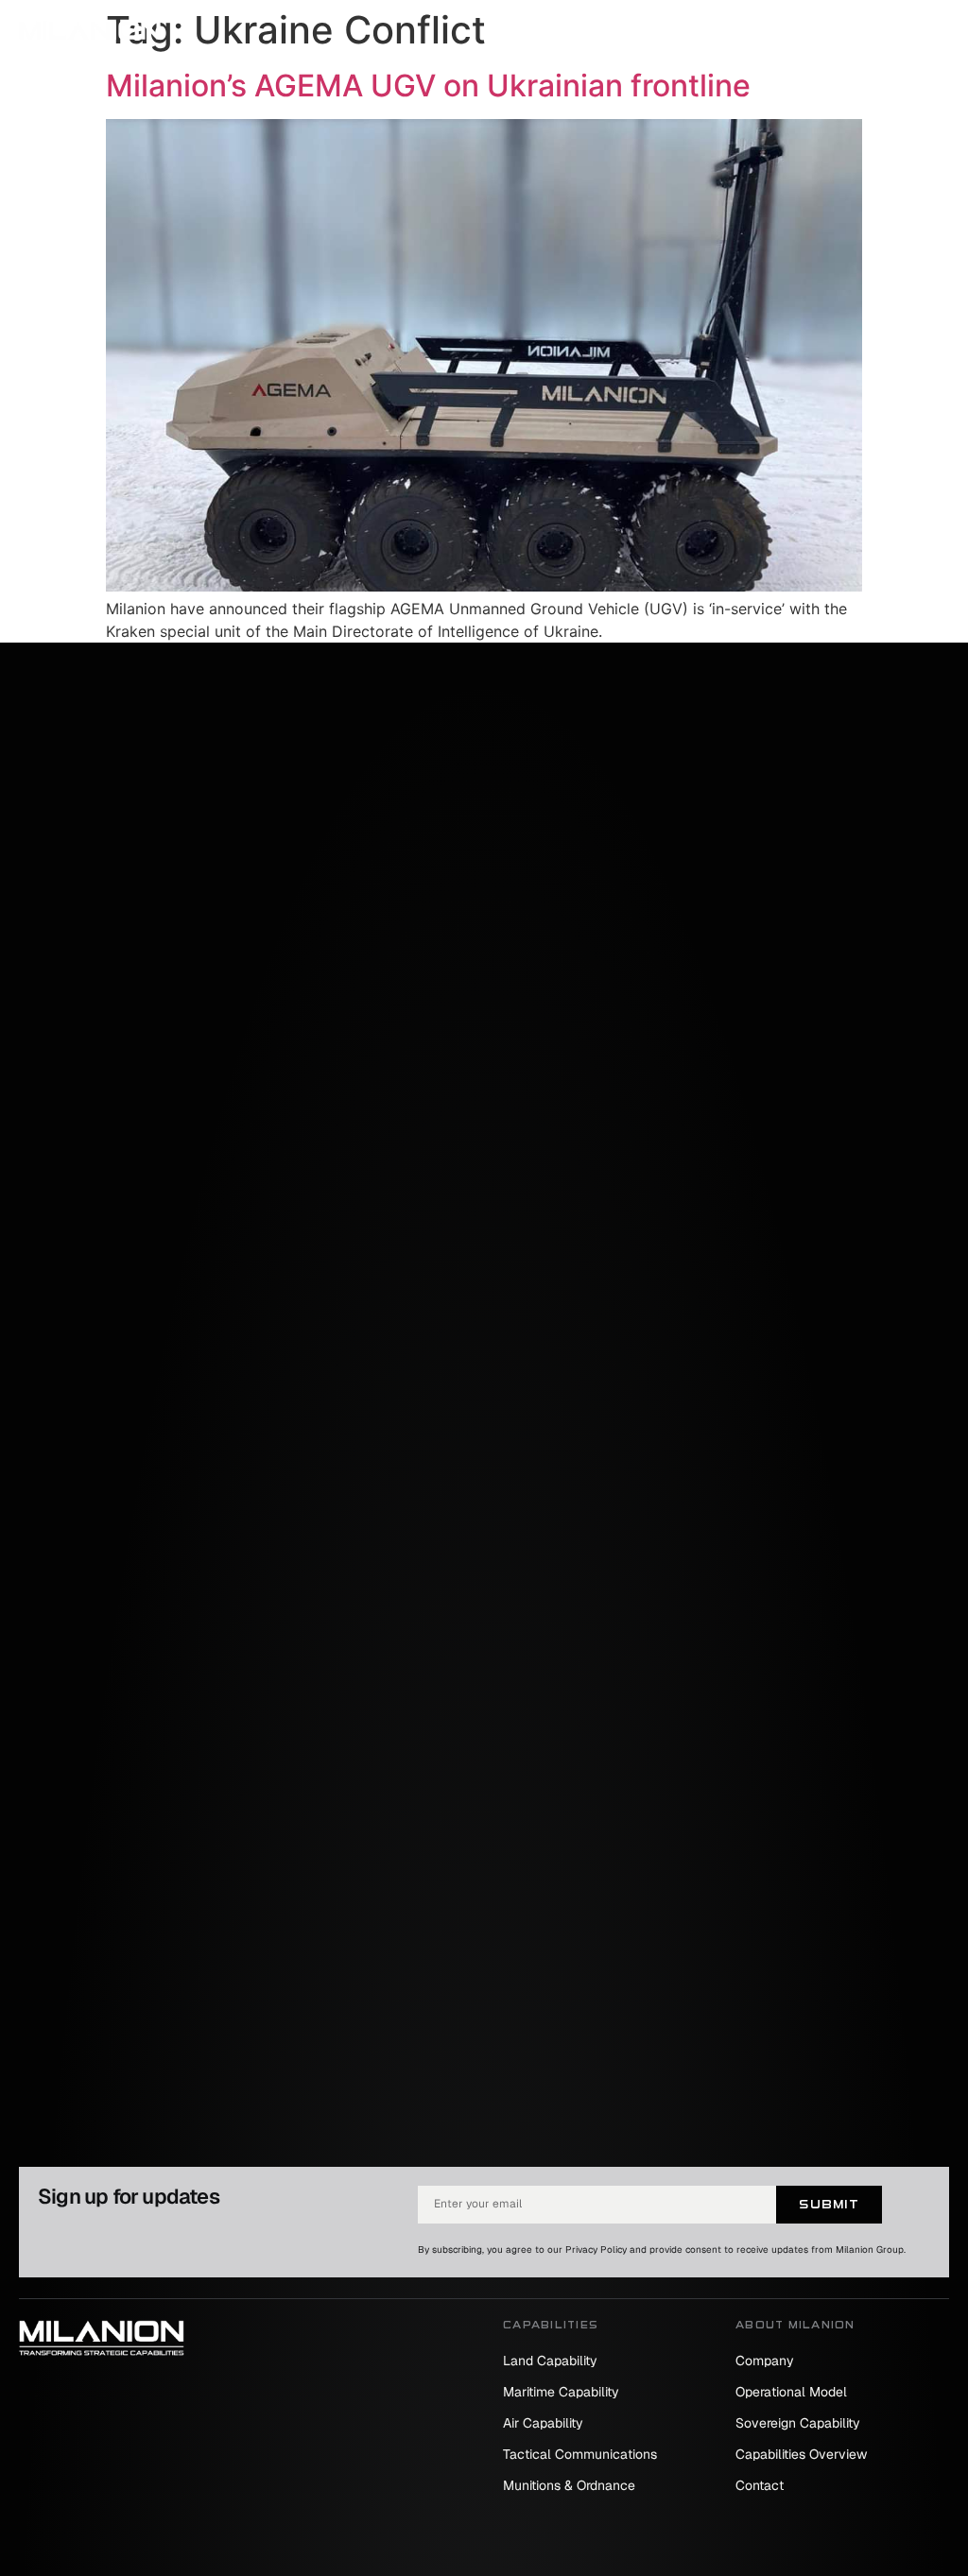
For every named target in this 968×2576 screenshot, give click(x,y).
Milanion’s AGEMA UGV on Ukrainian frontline (428, 86)
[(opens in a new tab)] (484, 586)
